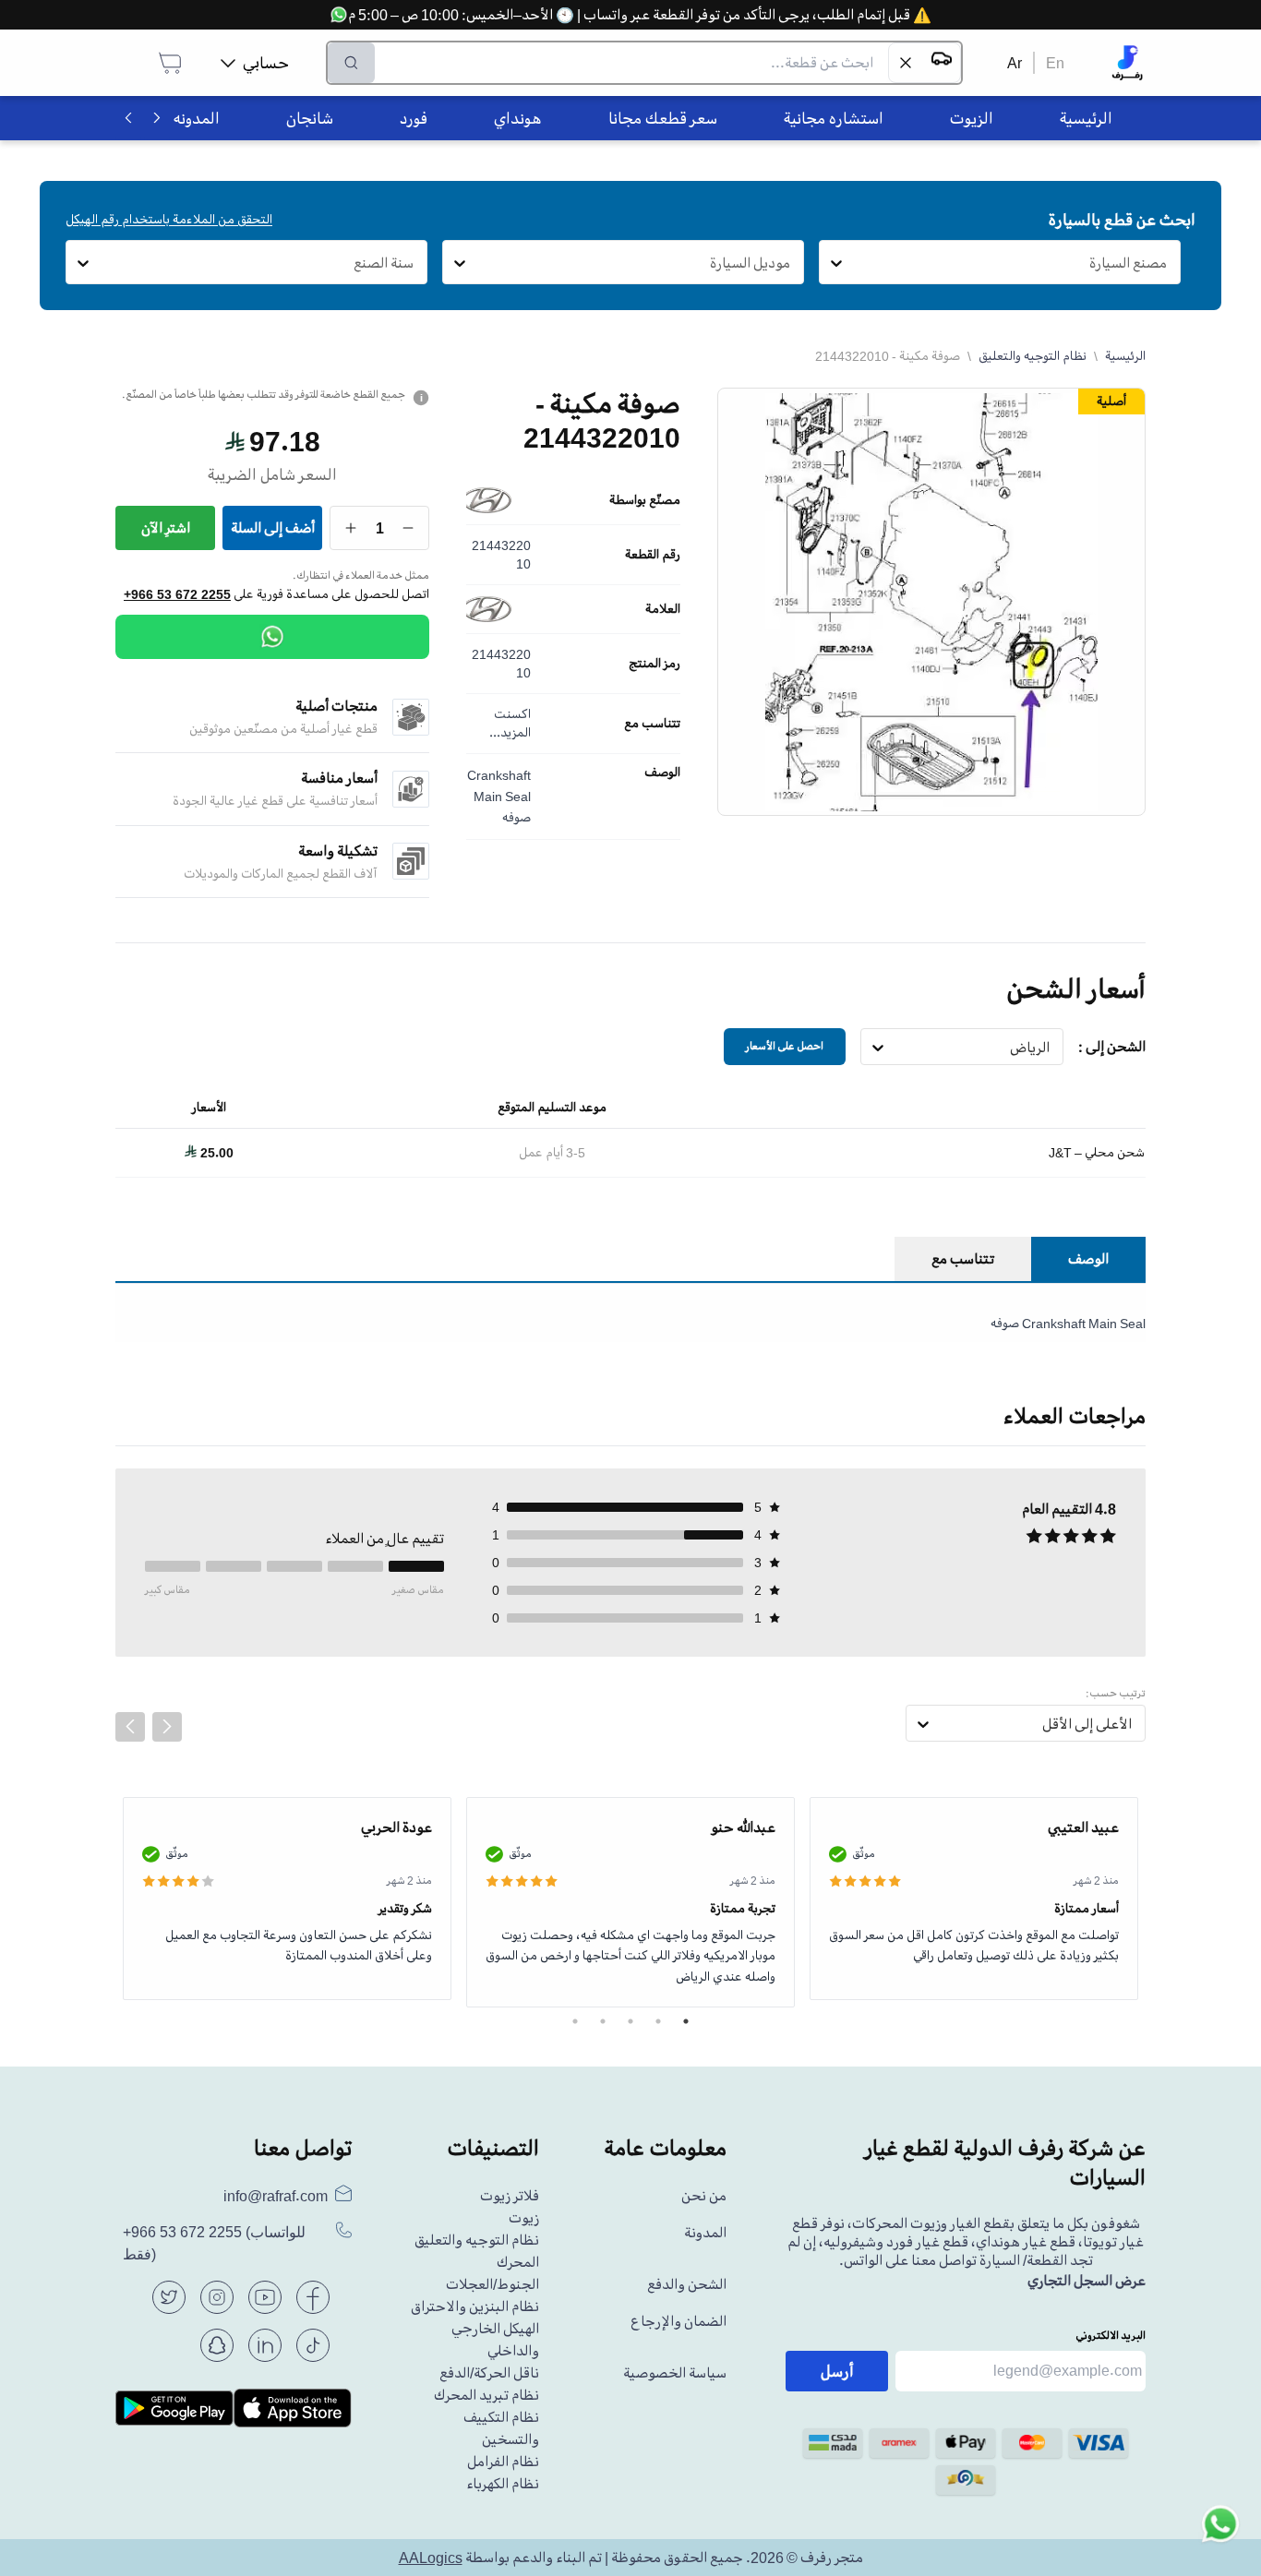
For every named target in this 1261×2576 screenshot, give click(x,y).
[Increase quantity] (351, 528)
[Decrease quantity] (408, 528)
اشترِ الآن (166, 528)
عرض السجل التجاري (1087, 2281)
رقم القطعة (653, 555)
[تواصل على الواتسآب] (1220, 2535)
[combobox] (1167, 263)
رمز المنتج (655, 664)
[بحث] (351, 63)
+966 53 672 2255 (177, 594)
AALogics (431, 2558)
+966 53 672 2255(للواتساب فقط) (214, 2243)
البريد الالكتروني (1111, 2336)
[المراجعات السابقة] (130, 1727)
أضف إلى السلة (273, 528)
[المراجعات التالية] (167, 1727)
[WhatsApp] (272, 637)
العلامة (663, 609)
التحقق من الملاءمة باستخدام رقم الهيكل (169, 219)
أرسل (837, 2371)
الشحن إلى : (1112, 1047)
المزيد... (510, 732)
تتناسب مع (652, 724)
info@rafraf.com (276, 2196)
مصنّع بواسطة (645, 500)
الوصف (662, 773)
